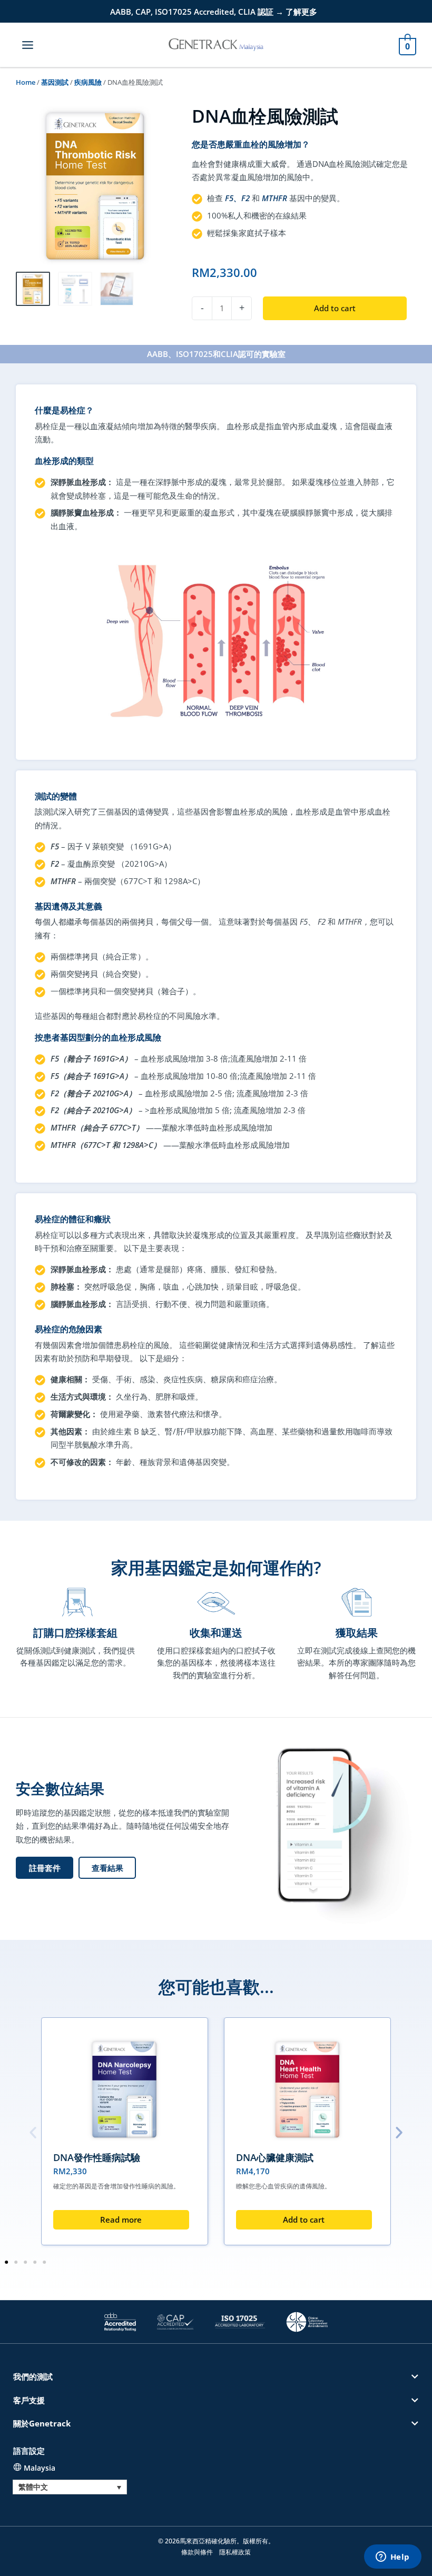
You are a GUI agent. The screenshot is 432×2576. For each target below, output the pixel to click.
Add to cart (335, 308)
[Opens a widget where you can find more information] (392, 2558)
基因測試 (55, 82)
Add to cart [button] (304, 2220)
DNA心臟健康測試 (275, 2157)
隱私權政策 (235, 2552)
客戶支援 (29, 2400)
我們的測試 (33, 2376)
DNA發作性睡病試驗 (97, 2157)
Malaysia (40, 2468)
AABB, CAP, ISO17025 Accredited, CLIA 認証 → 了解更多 (214, 12)
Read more (121, 2220)
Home (26, 82)
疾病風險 (88, 82)
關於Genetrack (42, 2423)
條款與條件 (197, 2552)
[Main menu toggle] (28, 44)
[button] (107, 1868)
